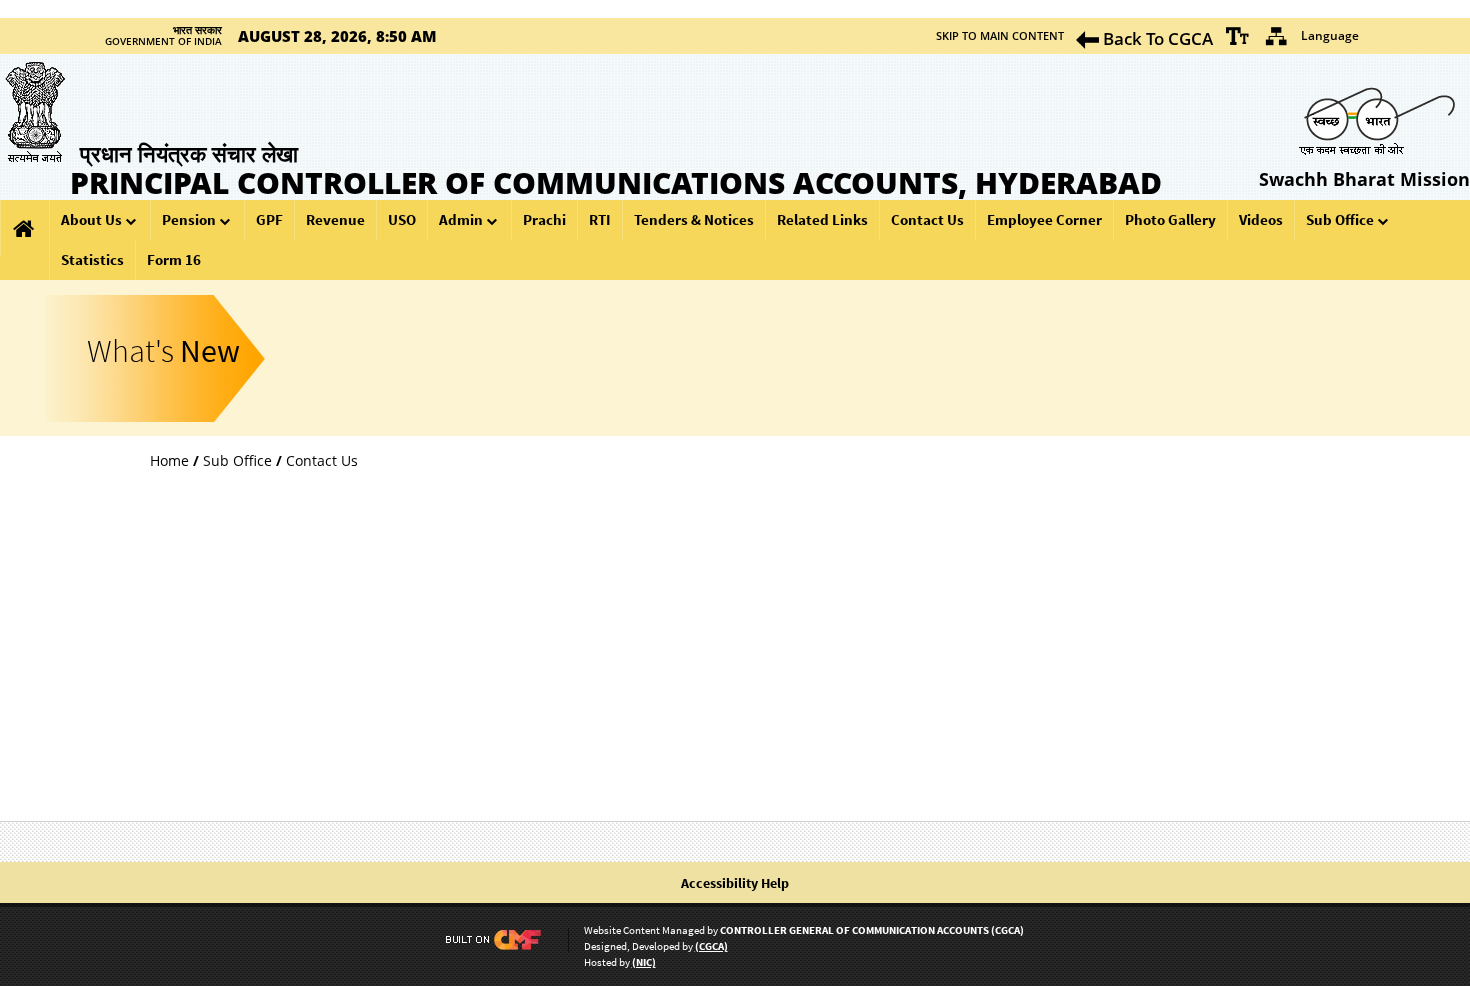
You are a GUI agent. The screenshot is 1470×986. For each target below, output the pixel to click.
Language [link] (1330, 35)
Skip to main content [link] (1000, 35)
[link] (1238, 36)
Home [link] (169, 460)
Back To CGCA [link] (1156, 38)
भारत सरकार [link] (197, 30)
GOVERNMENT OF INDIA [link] (163, 42)
